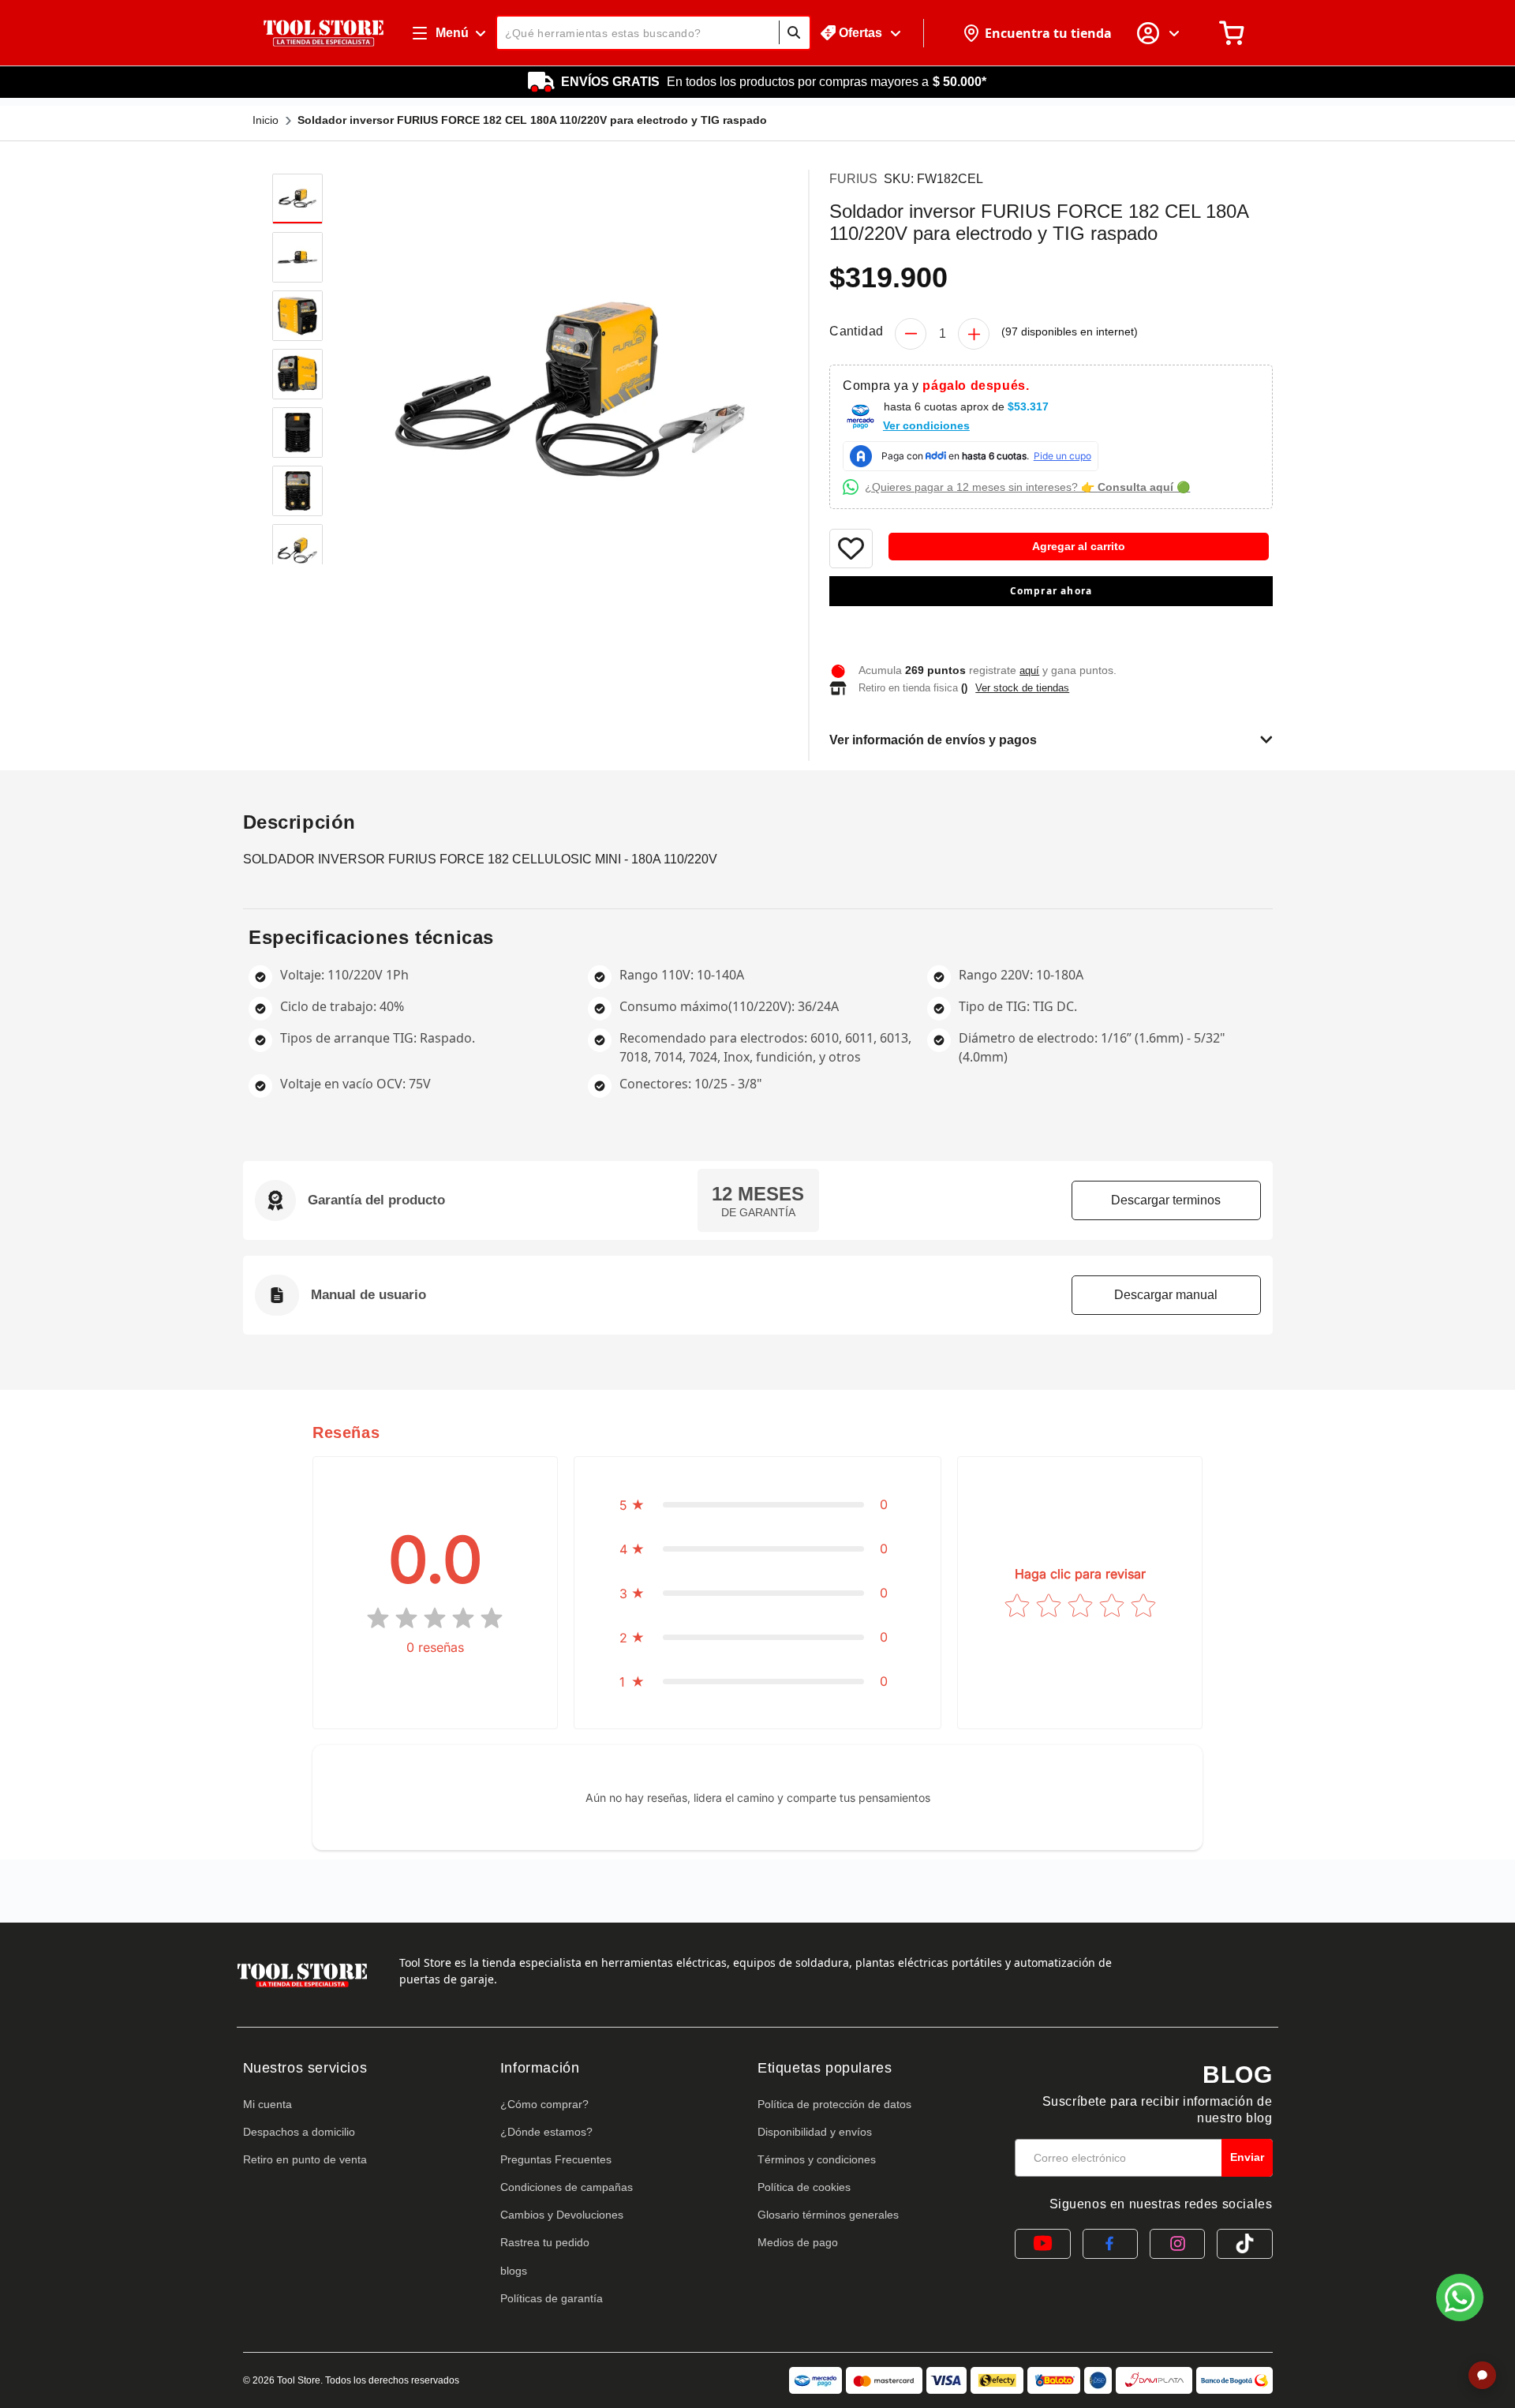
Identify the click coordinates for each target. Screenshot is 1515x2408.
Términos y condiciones (817, 2159)
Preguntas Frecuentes (556, 2159)
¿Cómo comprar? (544, 2104)
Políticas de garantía (552, 2298)
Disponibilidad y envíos (815, 2132)
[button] (1051, 624)
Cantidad (856, 331)
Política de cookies (804, 2187)
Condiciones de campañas (567, 2187)
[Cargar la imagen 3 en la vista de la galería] (297, 316)
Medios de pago (798, 2242)
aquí (1029, 670)
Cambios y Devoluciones (562, 2215)
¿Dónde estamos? (546, 2132)
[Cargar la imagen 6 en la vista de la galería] (297, 491)
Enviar (1247, 2157)
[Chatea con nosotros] (1460, 2298)
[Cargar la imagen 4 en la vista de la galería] (297, 374)
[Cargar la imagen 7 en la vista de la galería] (297, 549)
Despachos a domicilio (299, 2132)
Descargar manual (1166, 1295)
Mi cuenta (267, 2104)
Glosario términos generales (828, 2215)
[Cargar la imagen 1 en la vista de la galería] (297, 199)
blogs (514, 2271)
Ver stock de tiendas (1022, 688)
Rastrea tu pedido (545, 2242)
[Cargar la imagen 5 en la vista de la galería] (297, 433)
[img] (435, 1618)
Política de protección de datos (834, 2104)
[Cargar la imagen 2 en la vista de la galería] (297, 257)
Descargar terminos (1166, 1200)
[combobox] (653, 33)
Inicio (266, 120)
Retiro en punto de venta (305, 2159)
